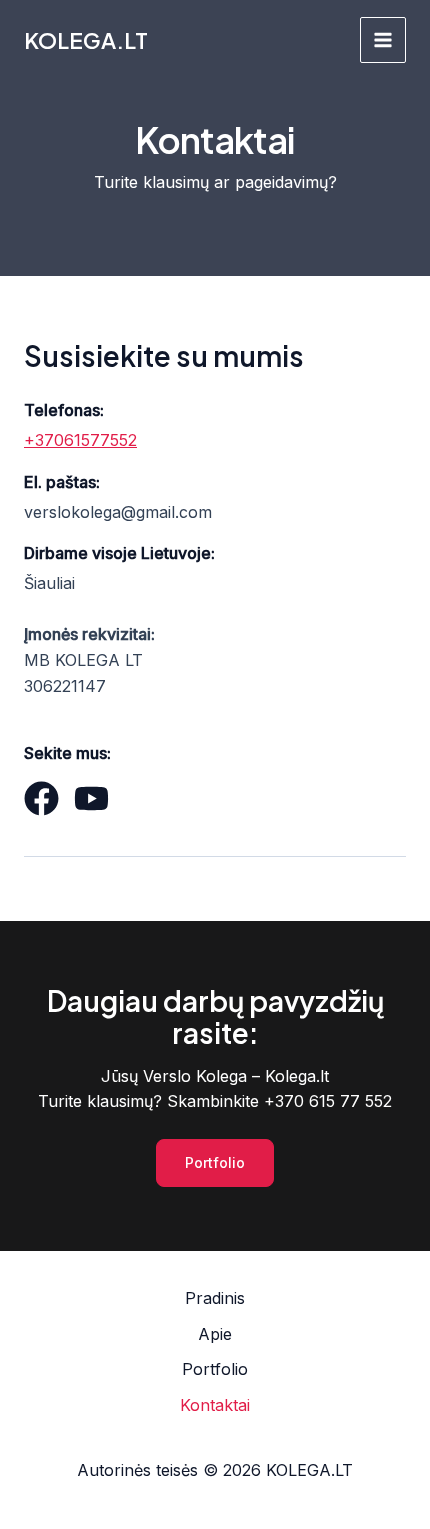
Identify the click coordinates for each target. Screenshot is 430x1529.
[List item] (41, 798)
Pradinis (215, 1298)
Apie (215, 1334)
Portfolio (215, 1369)
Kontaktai (215, 1405)
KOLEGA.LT (86, 40)
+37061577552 (80, 440)
